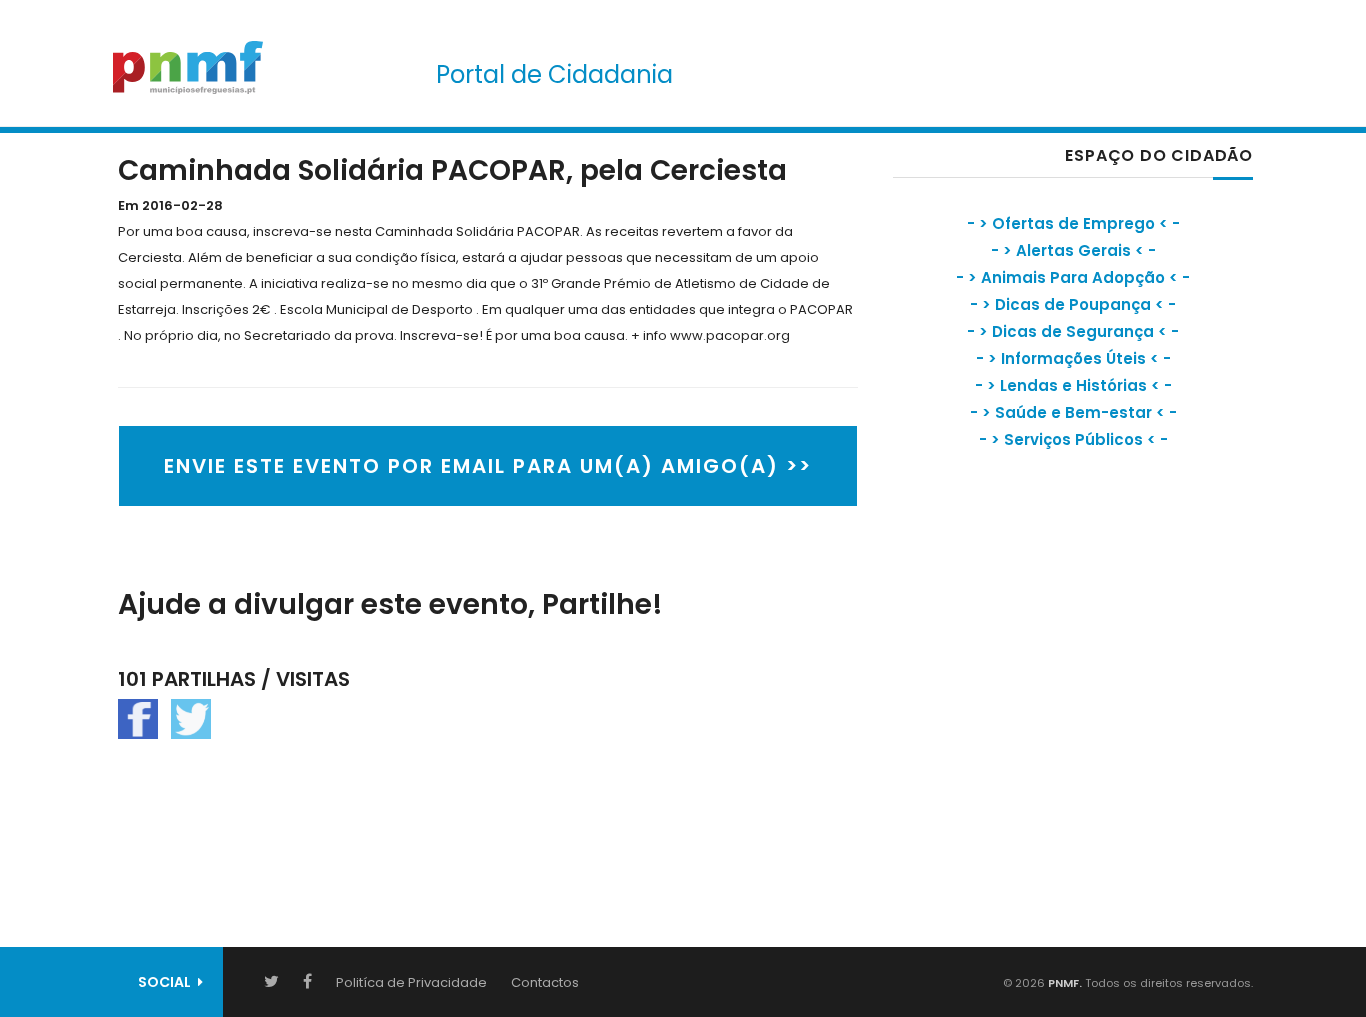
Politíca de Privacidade (411, 982)
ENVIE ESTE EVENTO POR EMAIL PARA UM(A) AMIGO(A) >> (488, 466)
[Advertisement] (1043, 645)
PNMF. (1063, 983)
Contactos (545, 982)
